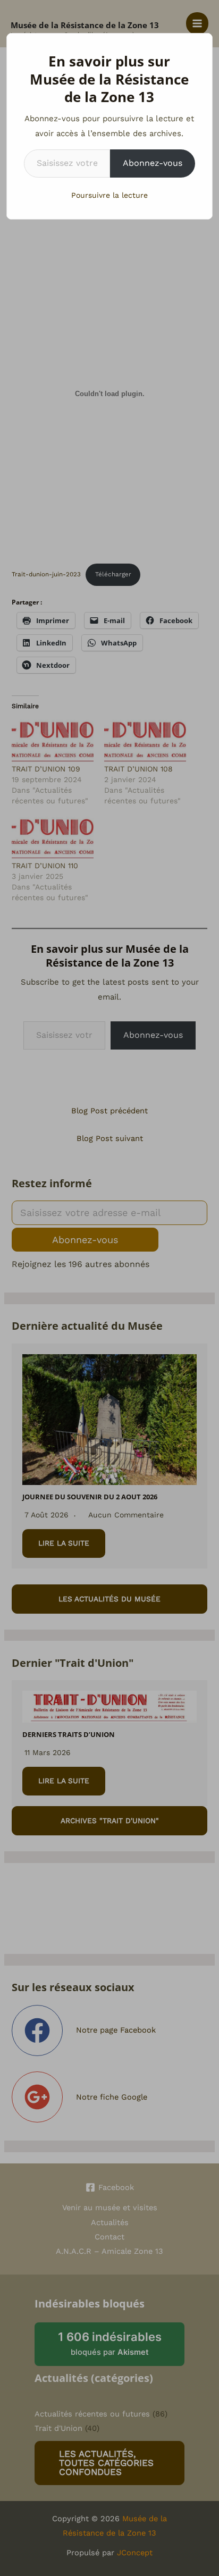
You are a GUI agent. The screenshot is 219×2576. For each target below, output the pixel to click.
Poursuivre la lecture (109, 195)
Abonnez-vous (153, 163)
